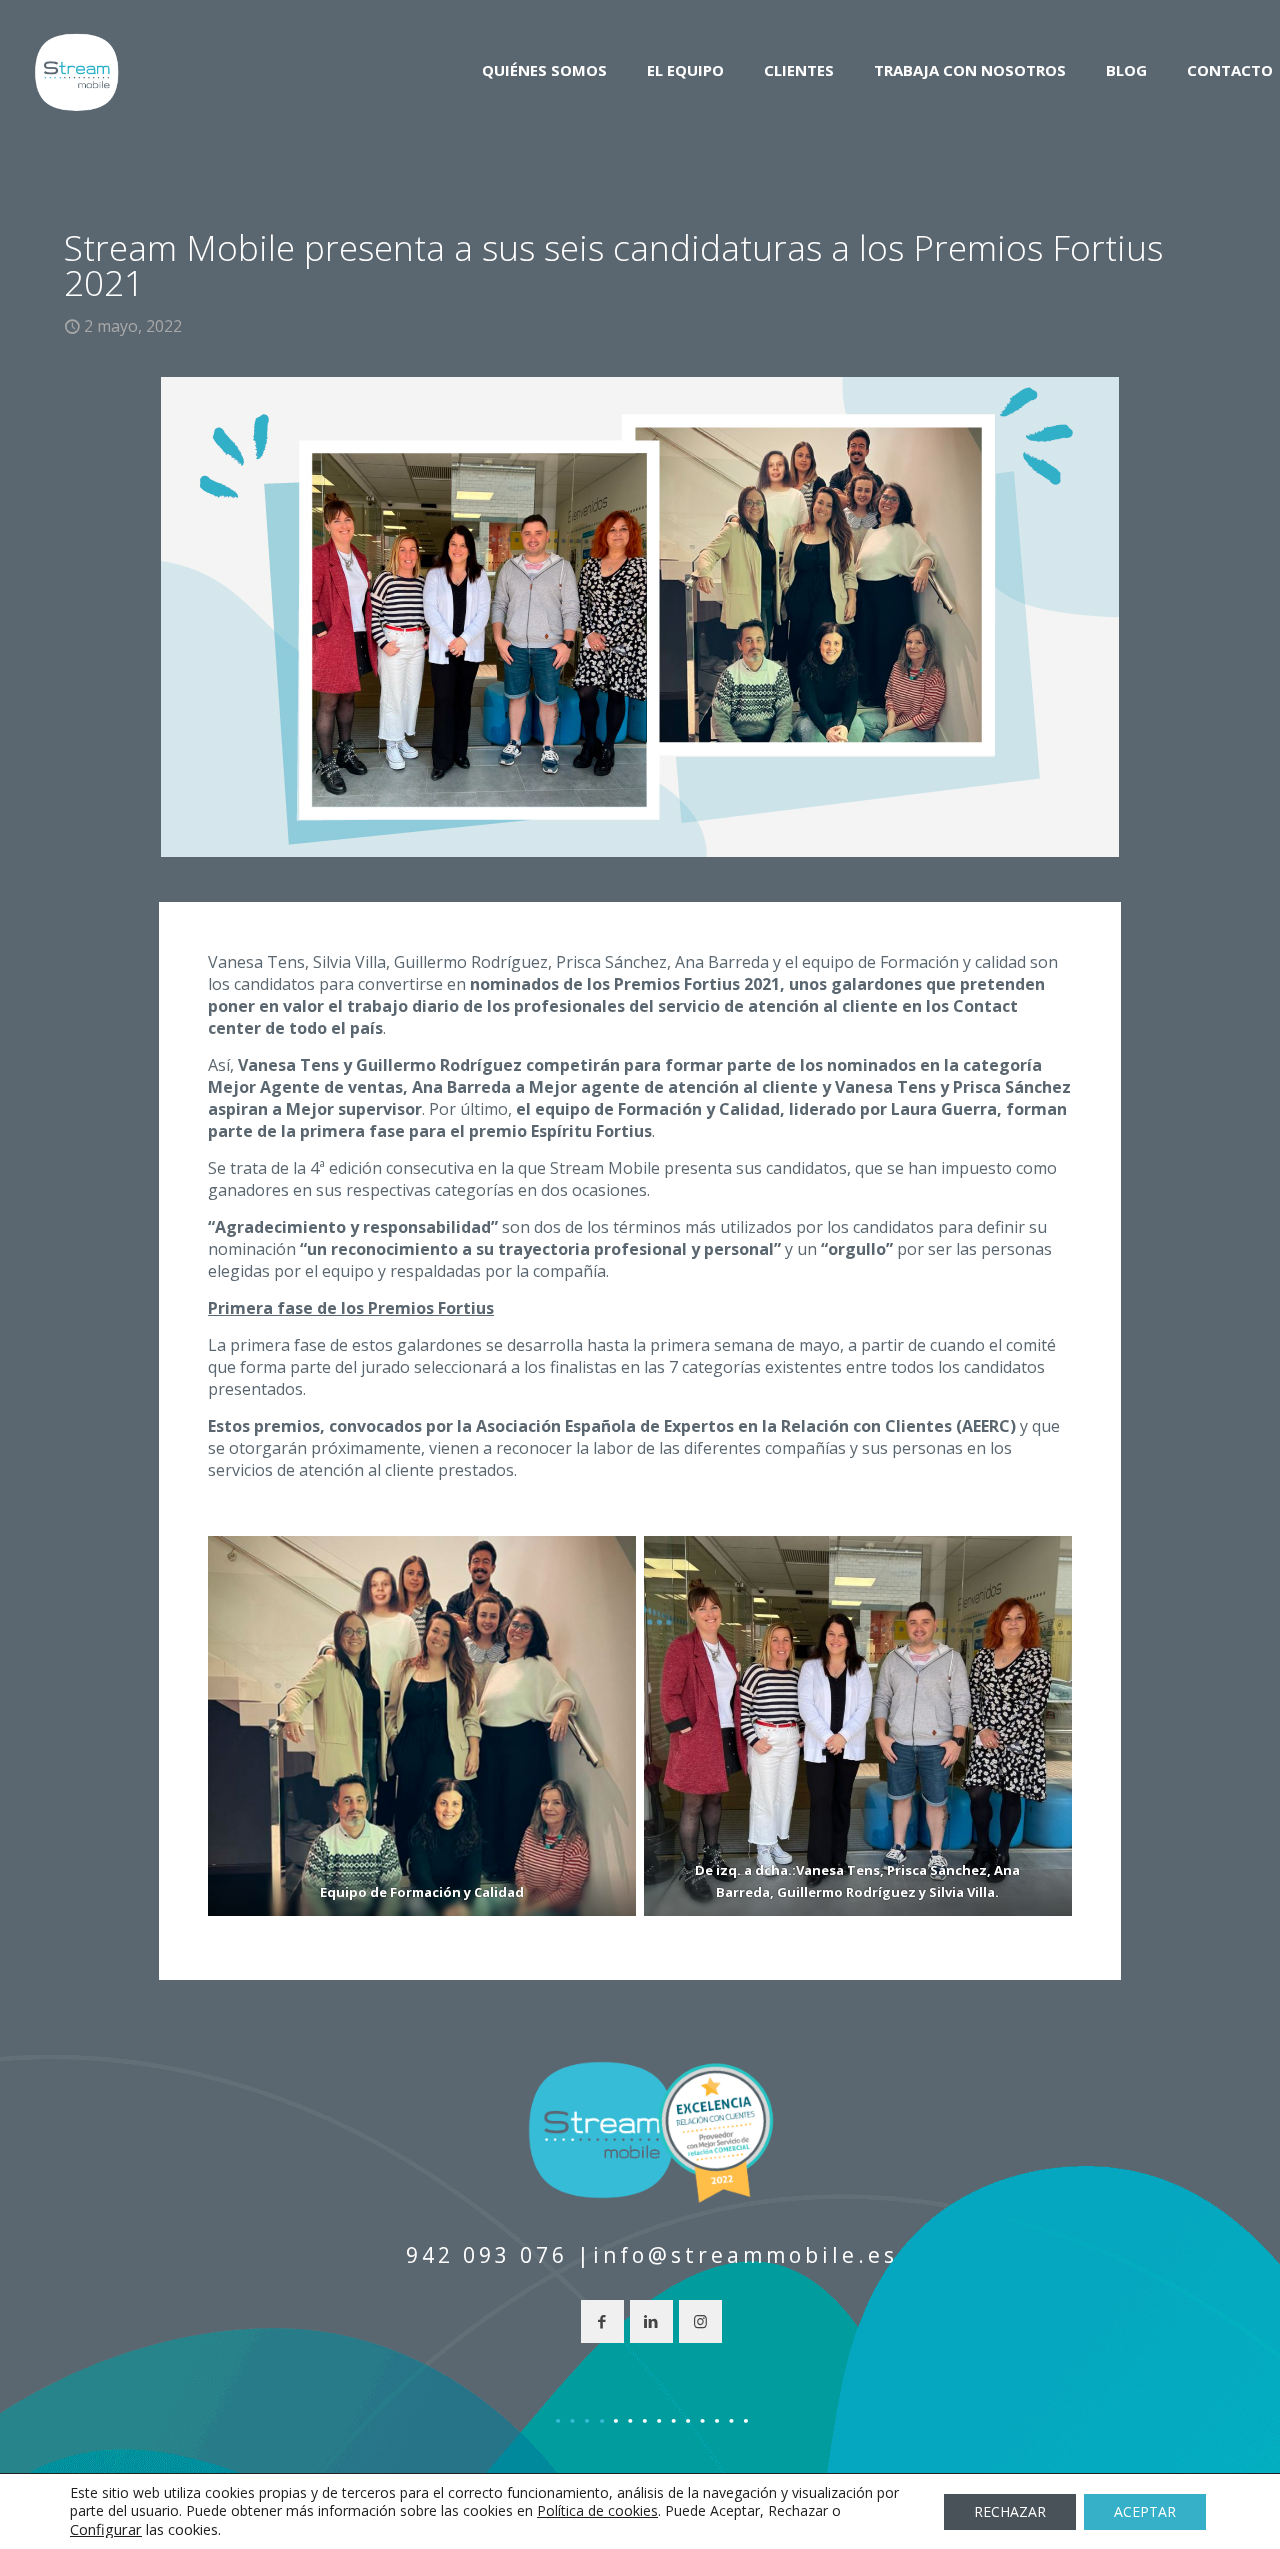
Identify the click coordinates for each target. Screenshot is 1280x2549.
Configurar (106, 2529)
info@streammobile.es (745, 2255)
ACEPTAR (1145, 2511)
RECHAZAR (1010, 2511)
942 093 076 (487, 2255)
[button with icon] (602, 2321)
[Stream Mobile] (76, 70)
